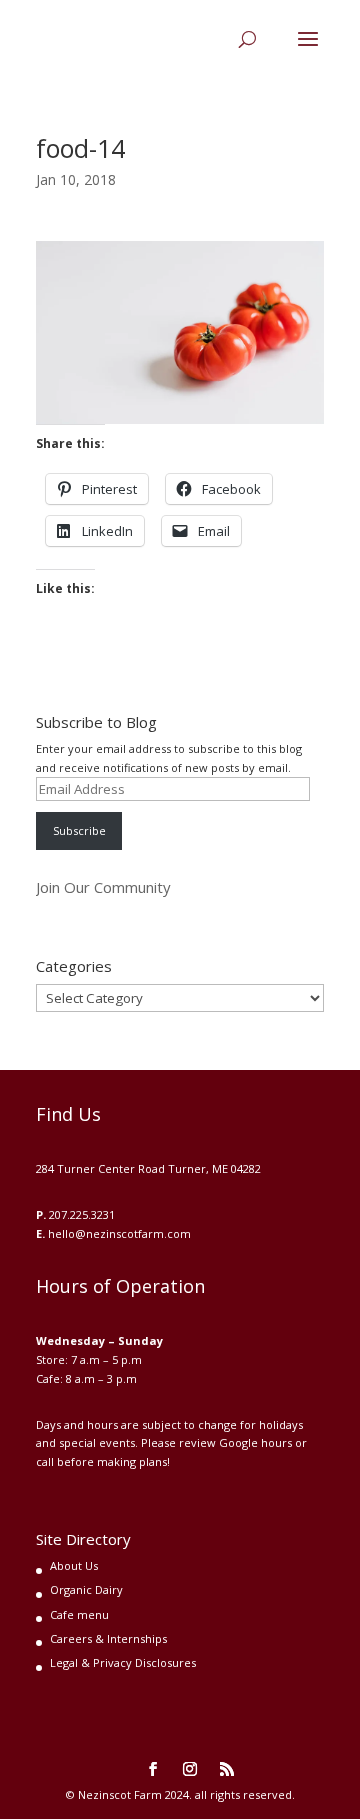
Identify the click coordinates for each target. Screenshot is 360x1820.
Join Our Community (103, 887)
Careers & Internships (108, 1638)
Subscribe (79, 830)
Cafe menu (79, 1614)
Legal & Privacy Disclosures (123, 1662)
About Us (74, 1565)
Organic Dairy (86, 1589)
